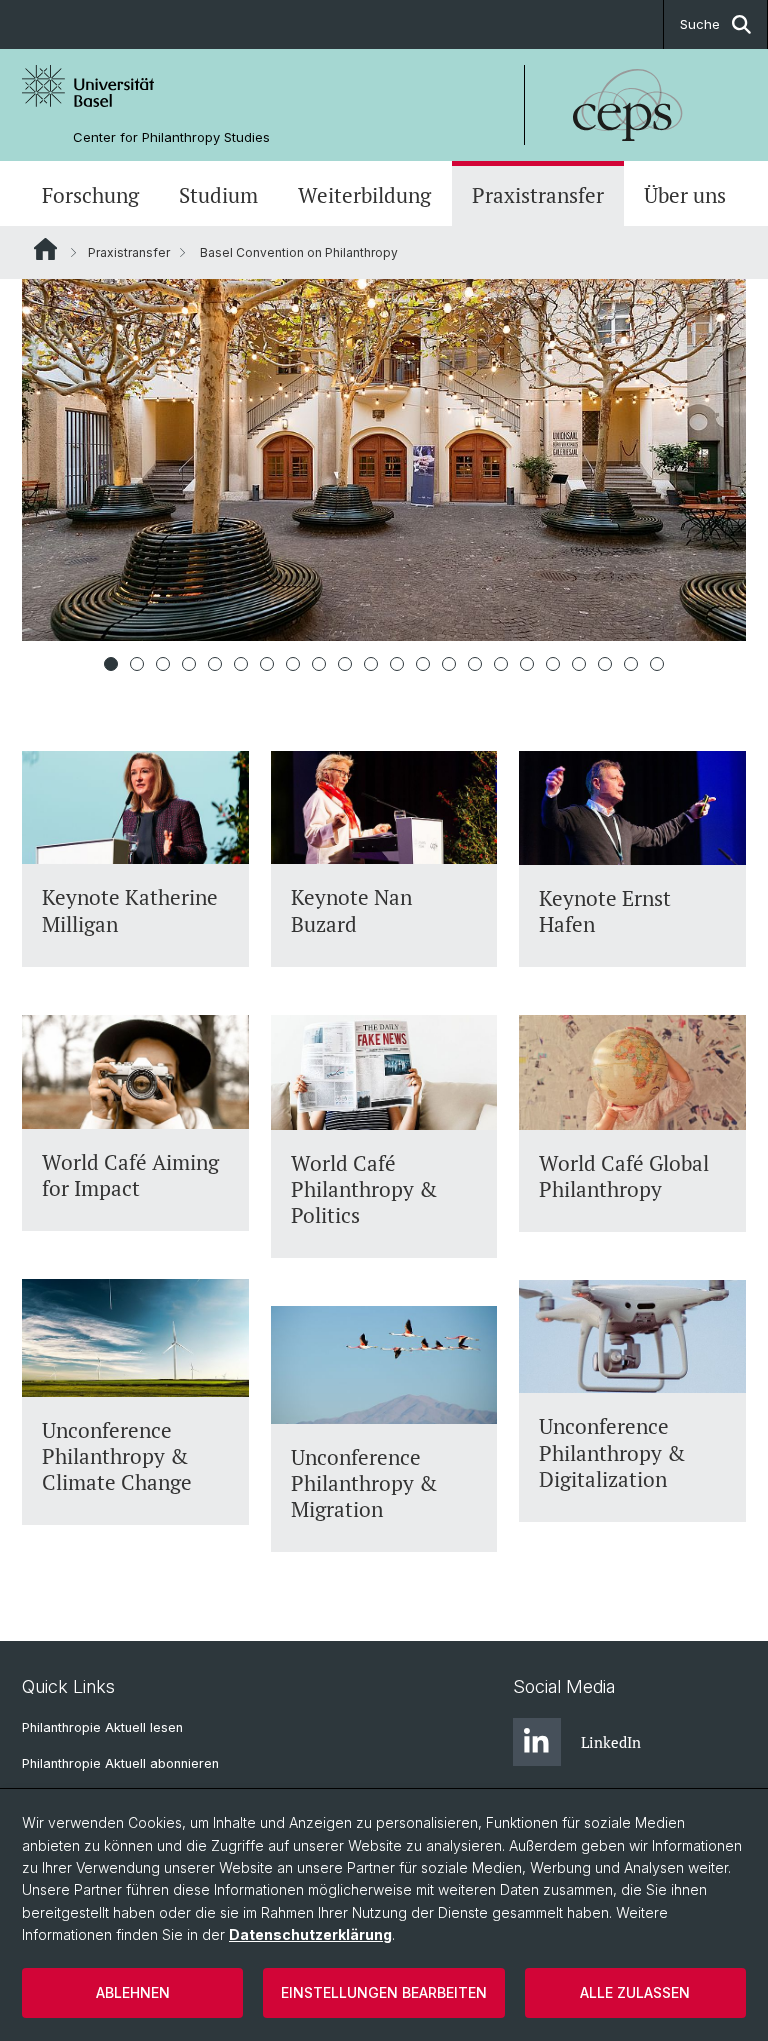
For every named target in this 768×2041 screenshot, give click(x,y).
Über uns (685, 195)
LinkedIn (611, 1742)
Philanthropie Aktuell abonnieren (120, 1763)
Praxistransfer (538, 195)
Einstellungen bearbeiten (384, 1992)
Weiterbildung (364, 195)
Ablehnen (133, 1992)
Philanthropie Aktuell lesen (102, 1727)
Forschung (90, 195)
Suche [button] (700, 24)
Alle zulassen (635, 1992)
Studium (218, 195)
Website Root (45, 249)
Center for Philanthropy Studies (171, 137)
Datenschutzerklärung (310, 1934)
